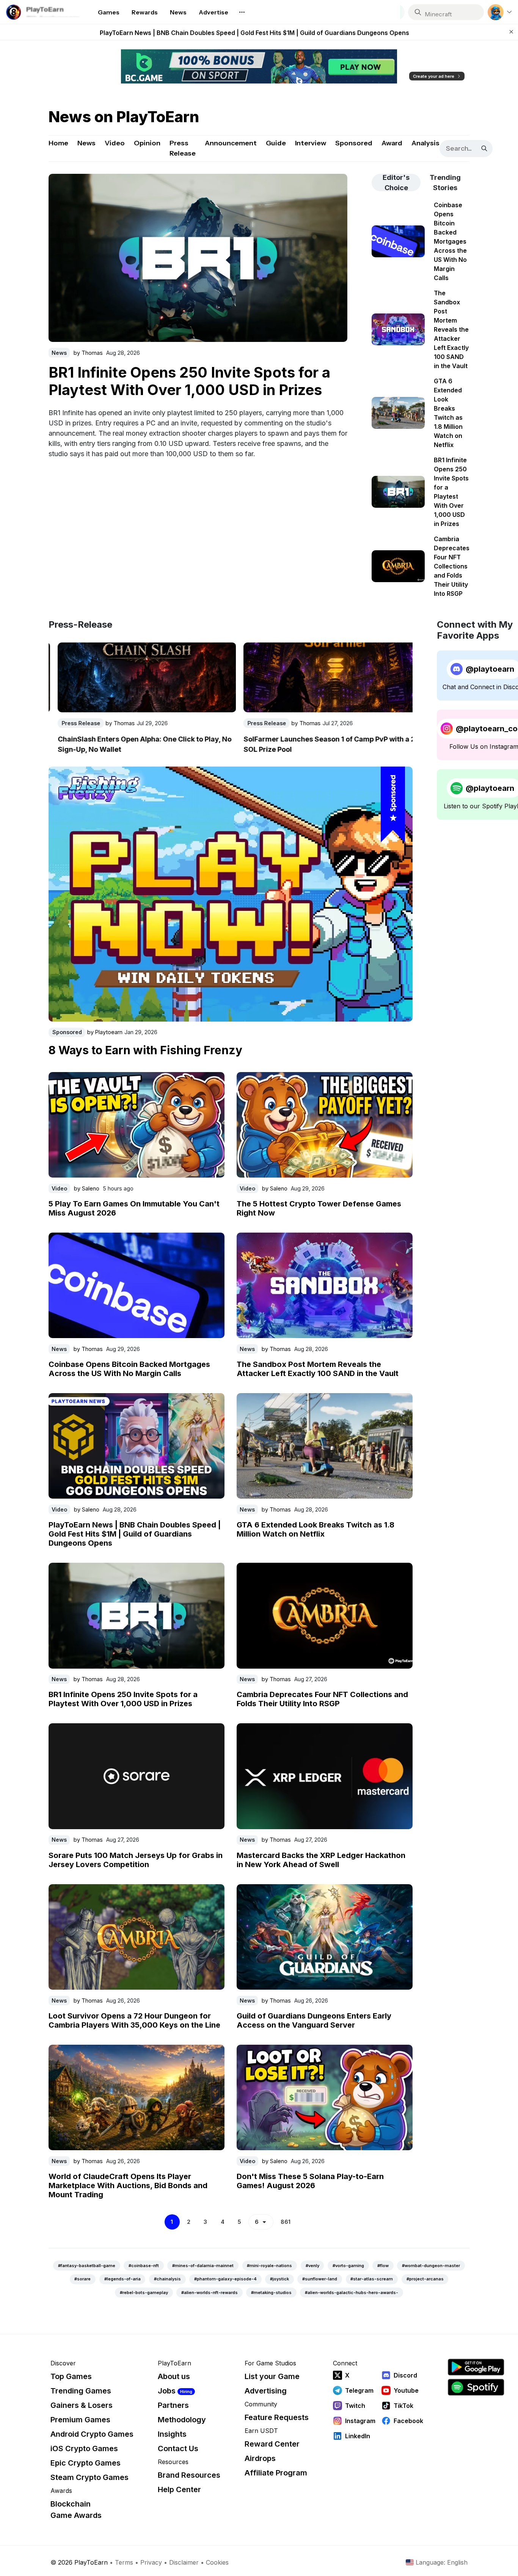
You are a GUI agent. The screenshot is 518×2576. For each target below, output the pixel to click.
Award (392, 143)
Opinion (147, 143)
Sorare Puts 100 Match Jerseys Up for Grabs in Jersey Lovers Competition (136, 1860)
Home (58, 143)
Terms (124, 2562)
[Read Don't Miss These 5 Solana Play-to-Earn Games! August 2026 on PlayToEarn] (325, 2097)
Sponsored (354, 143)
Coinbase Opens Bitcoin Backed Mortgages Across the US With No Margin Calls (129, 1369)
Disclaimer (184, 2562)
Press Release (183, 148)
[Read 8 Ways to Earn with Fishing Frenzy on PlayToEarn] (231, 894)
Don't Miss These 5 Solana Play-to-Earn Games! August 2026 (310, 2181)
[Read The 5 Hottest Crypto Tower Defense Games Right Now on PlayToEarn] (325, 1125)
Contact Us (178, 2448)
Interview (311, 143)
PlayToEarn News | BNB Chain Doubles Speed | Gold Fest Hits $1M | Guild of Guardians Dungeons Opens (254, 32)
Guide (276, 143)
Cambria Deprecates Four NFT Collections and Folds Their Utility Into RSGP (197, 381)
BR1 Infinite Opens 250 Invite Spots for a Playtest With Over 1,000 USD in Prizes (123, 1699)
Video (115, 143)
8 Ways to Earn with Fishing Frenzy (145, 1050)
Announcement (231, 143)
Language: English (442, 2562)
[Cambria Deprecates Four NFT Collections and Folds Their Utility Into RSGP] (198, 258)
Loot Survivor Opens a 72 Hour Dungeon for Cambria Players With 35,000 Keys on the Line (134, 2020)
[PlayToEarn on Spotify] (476, 2387)
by (88, 353)
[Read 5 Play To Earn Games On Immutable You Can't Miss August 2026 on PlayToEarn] (137, 1125)
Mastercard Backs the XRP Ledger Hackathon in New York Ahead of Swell (321, 1860)
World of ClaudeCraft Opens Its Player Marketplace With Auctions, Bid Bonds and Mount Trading (128, 2186)
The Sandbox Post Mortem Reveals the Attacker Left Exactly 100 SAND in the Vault (318, 1369)
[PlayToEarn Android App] (476, 2367)
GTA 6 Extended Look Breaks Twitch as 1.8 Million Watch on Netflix (316, 1529)
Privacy (151, 2562)
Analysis (425, 143)
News (86, 143)
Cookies (217, 2562)
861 (286, 2222)
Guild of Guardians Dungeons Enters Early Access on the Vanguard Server (314, 2020)
